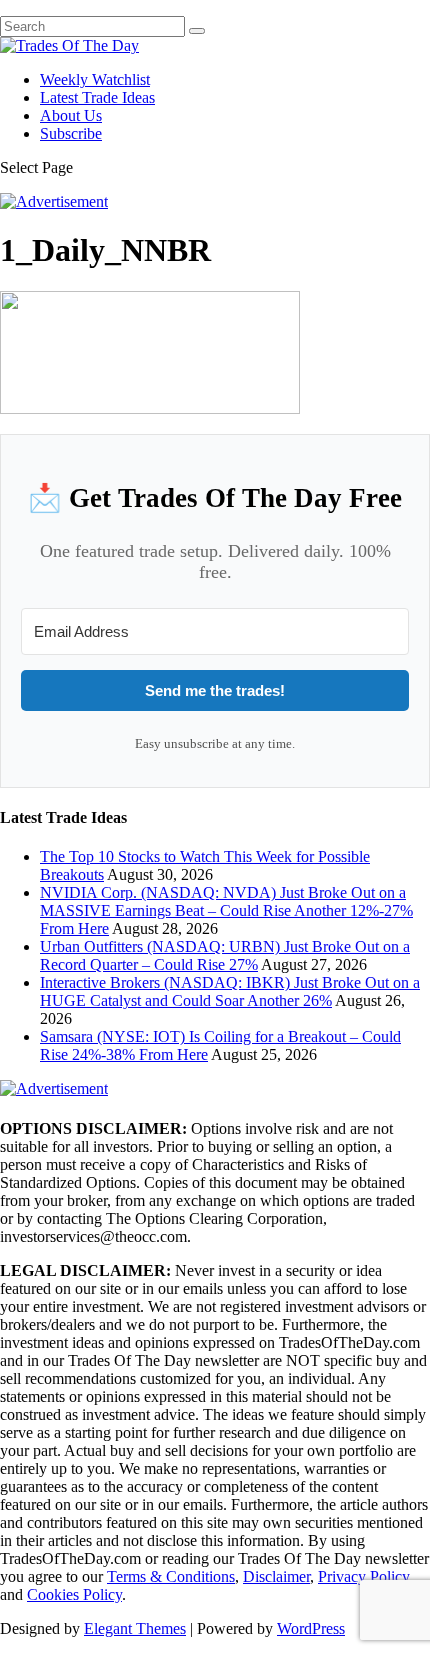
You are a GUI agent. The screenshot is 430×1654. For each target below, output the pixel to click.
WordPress (311, 1628)
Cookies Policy (74, 1594)
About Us (71, 115)
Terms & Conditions (171, 1576)
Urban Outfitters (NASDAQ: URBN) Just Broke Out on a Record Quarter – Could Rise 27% (225, 955)
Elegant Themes (135, 1628)
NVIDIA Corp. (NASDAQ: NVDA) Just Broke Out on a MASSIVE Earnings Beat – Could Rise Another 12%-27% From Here (226, 910)
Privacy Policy (364, 1576)
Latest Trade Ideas (97, 97)
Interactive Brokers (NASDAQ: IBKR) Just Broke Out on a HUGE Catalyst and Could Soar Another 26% (230, 991)
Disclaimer (276, 1576)
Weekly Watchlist (95, 79)
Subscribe (71, 133)
